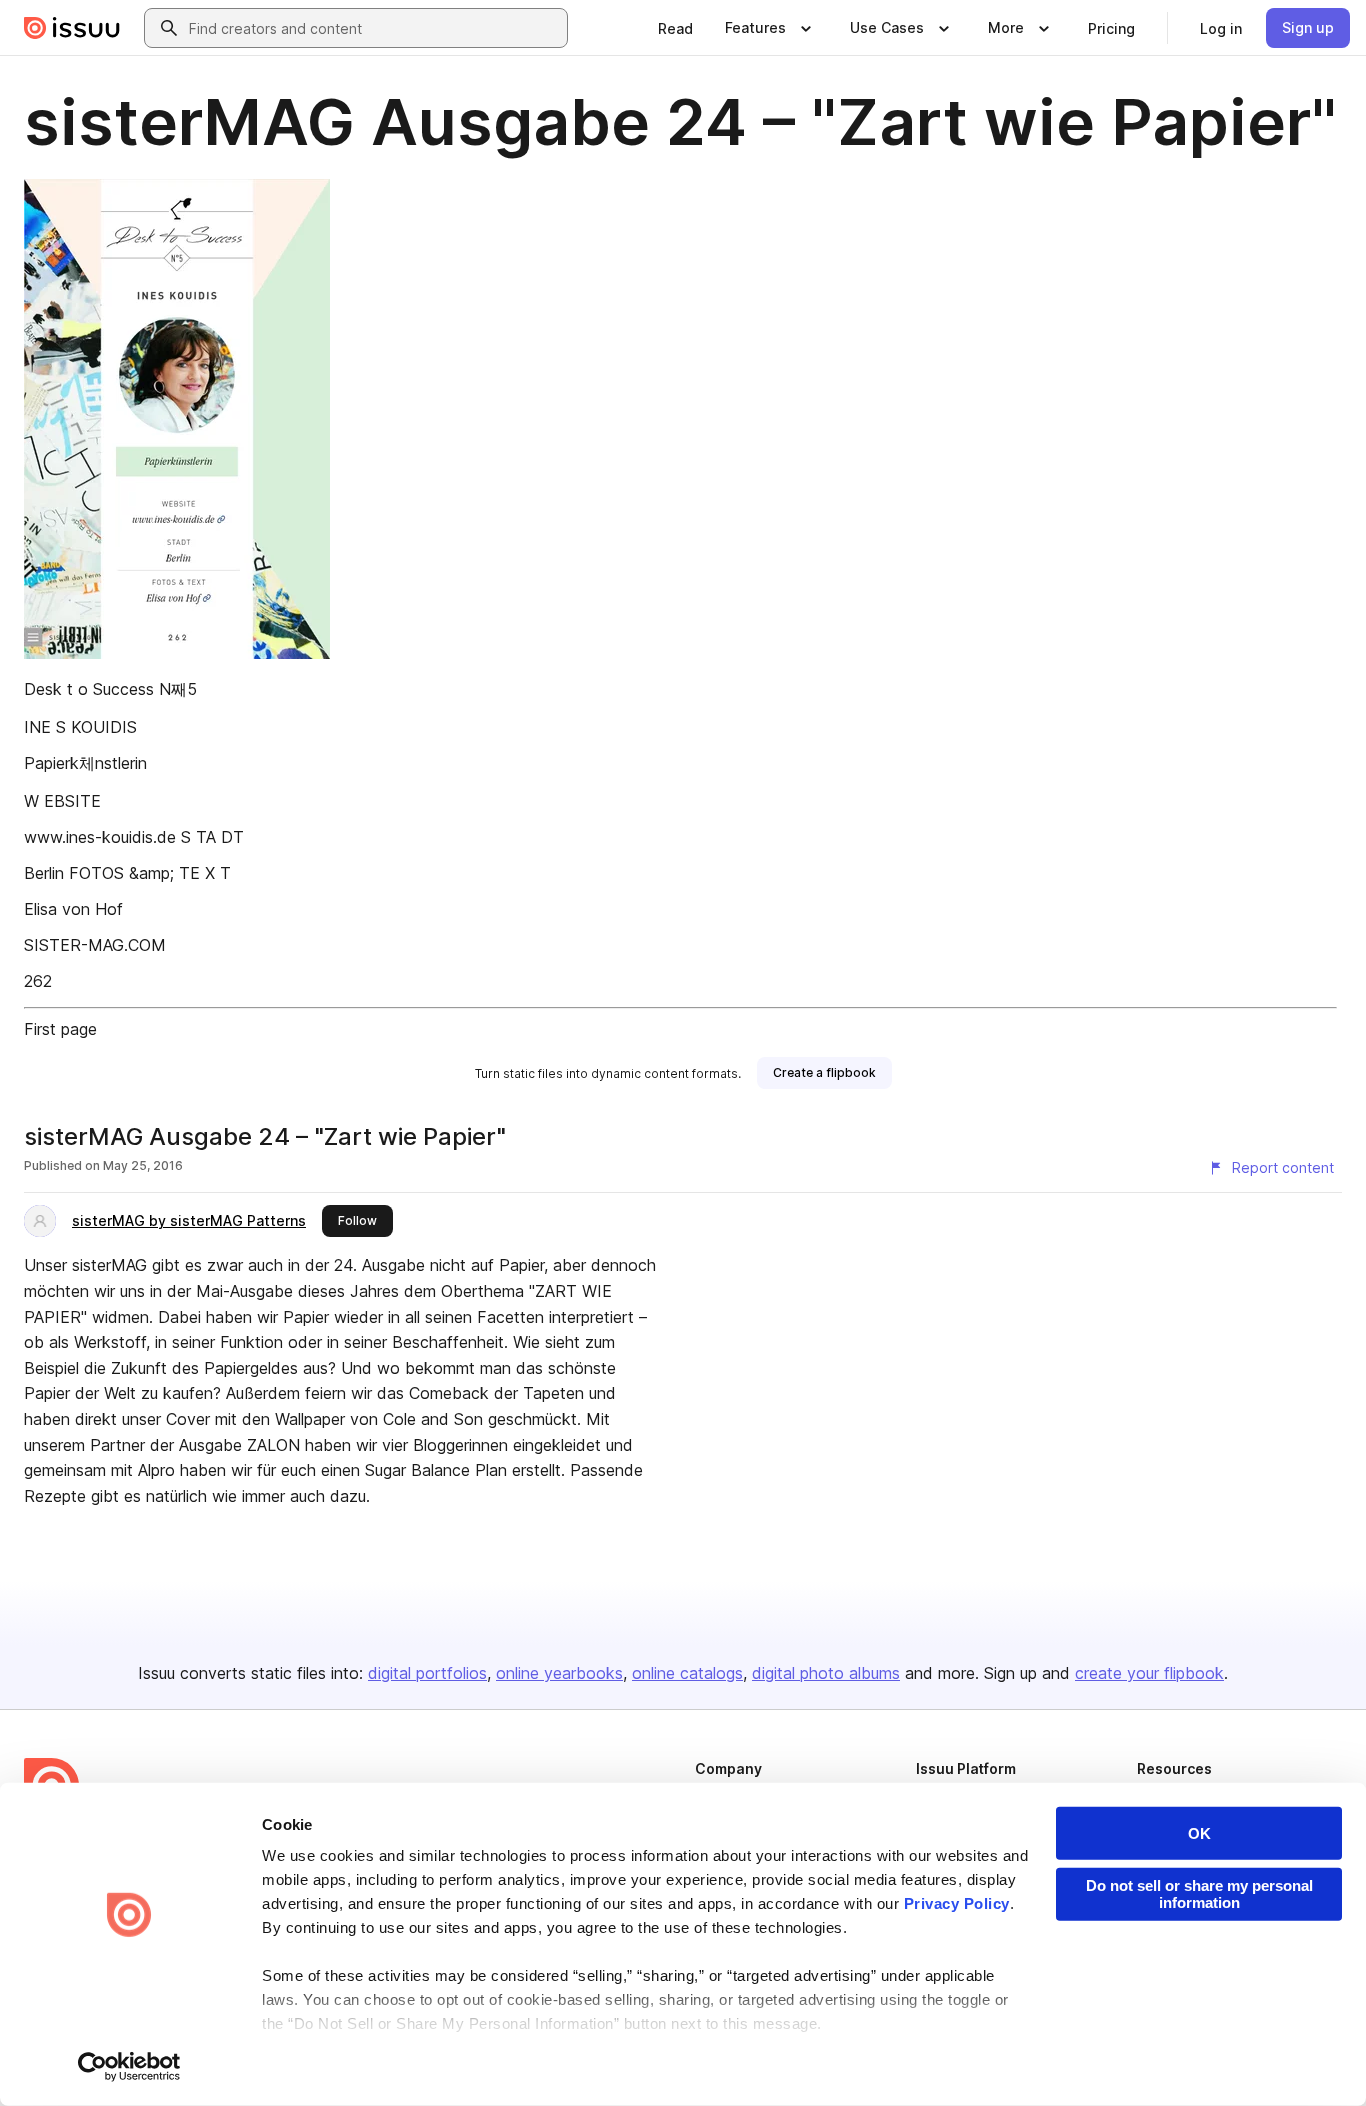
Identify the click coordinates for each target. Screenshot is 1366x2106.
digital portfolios (427, 1673)
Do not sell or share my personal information (1199, 1894)
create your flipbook (1149, 1673)
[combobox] (374, 28)
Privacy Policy (957, 1903)
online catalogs (687, 1673)
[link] (675, 28)
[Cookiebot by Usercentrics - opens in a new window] (129, 2067)
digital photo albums (826, 1673)
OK (1199, 1833)
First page (60, 1029)
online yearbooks (559, 1673)
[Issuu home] (72, 28)
